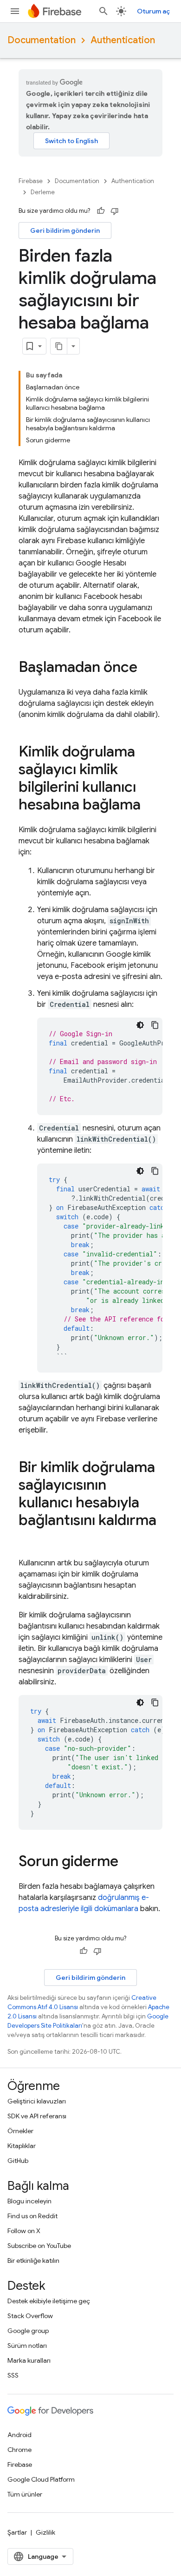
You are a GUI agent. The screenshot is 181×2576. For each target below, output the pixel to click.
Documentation (42, 40)
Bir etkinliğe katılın (33, 2261)
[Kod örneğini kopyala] (155, 1025)
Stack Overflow (30, 2316)
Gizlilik (45, 2532)
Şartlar (17, 2532)
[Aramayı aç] (103, 11)
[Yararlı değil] (115, 211)
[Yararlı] (101, 211)
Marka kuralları (29, 2360)
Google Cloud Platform (41, 2479)
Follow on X (24, 2231)
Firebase (31, 181)
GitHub (18, 2161)
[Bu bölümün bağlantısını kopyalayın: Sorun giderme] (128, 1862)
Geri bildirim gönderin (65, 230)
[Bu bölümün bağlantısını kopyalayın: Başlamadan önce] (147, 668)
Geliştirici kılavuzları (37, 2101)
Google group (28, 2331)
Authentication (123, 40)
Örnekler (20, 2131)
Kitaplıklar (22, 2146)
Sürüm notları (27, 2346)
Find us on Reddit (32, 2216)
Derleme (43, 192)
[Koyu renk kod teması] (140, 1025)
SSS (13, 2375)
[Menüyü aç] (15, 11)
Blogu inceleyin (29, 2201)
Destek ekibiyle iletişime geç (49, 2301)
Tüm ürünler (25, 2494)
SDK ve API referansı (37, 2116)
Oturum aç (153, 11)
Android (19, 2435)
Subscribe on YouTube (39, 2246)
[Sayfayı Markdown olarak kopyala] (59, 346)
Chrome (19, 2450)
